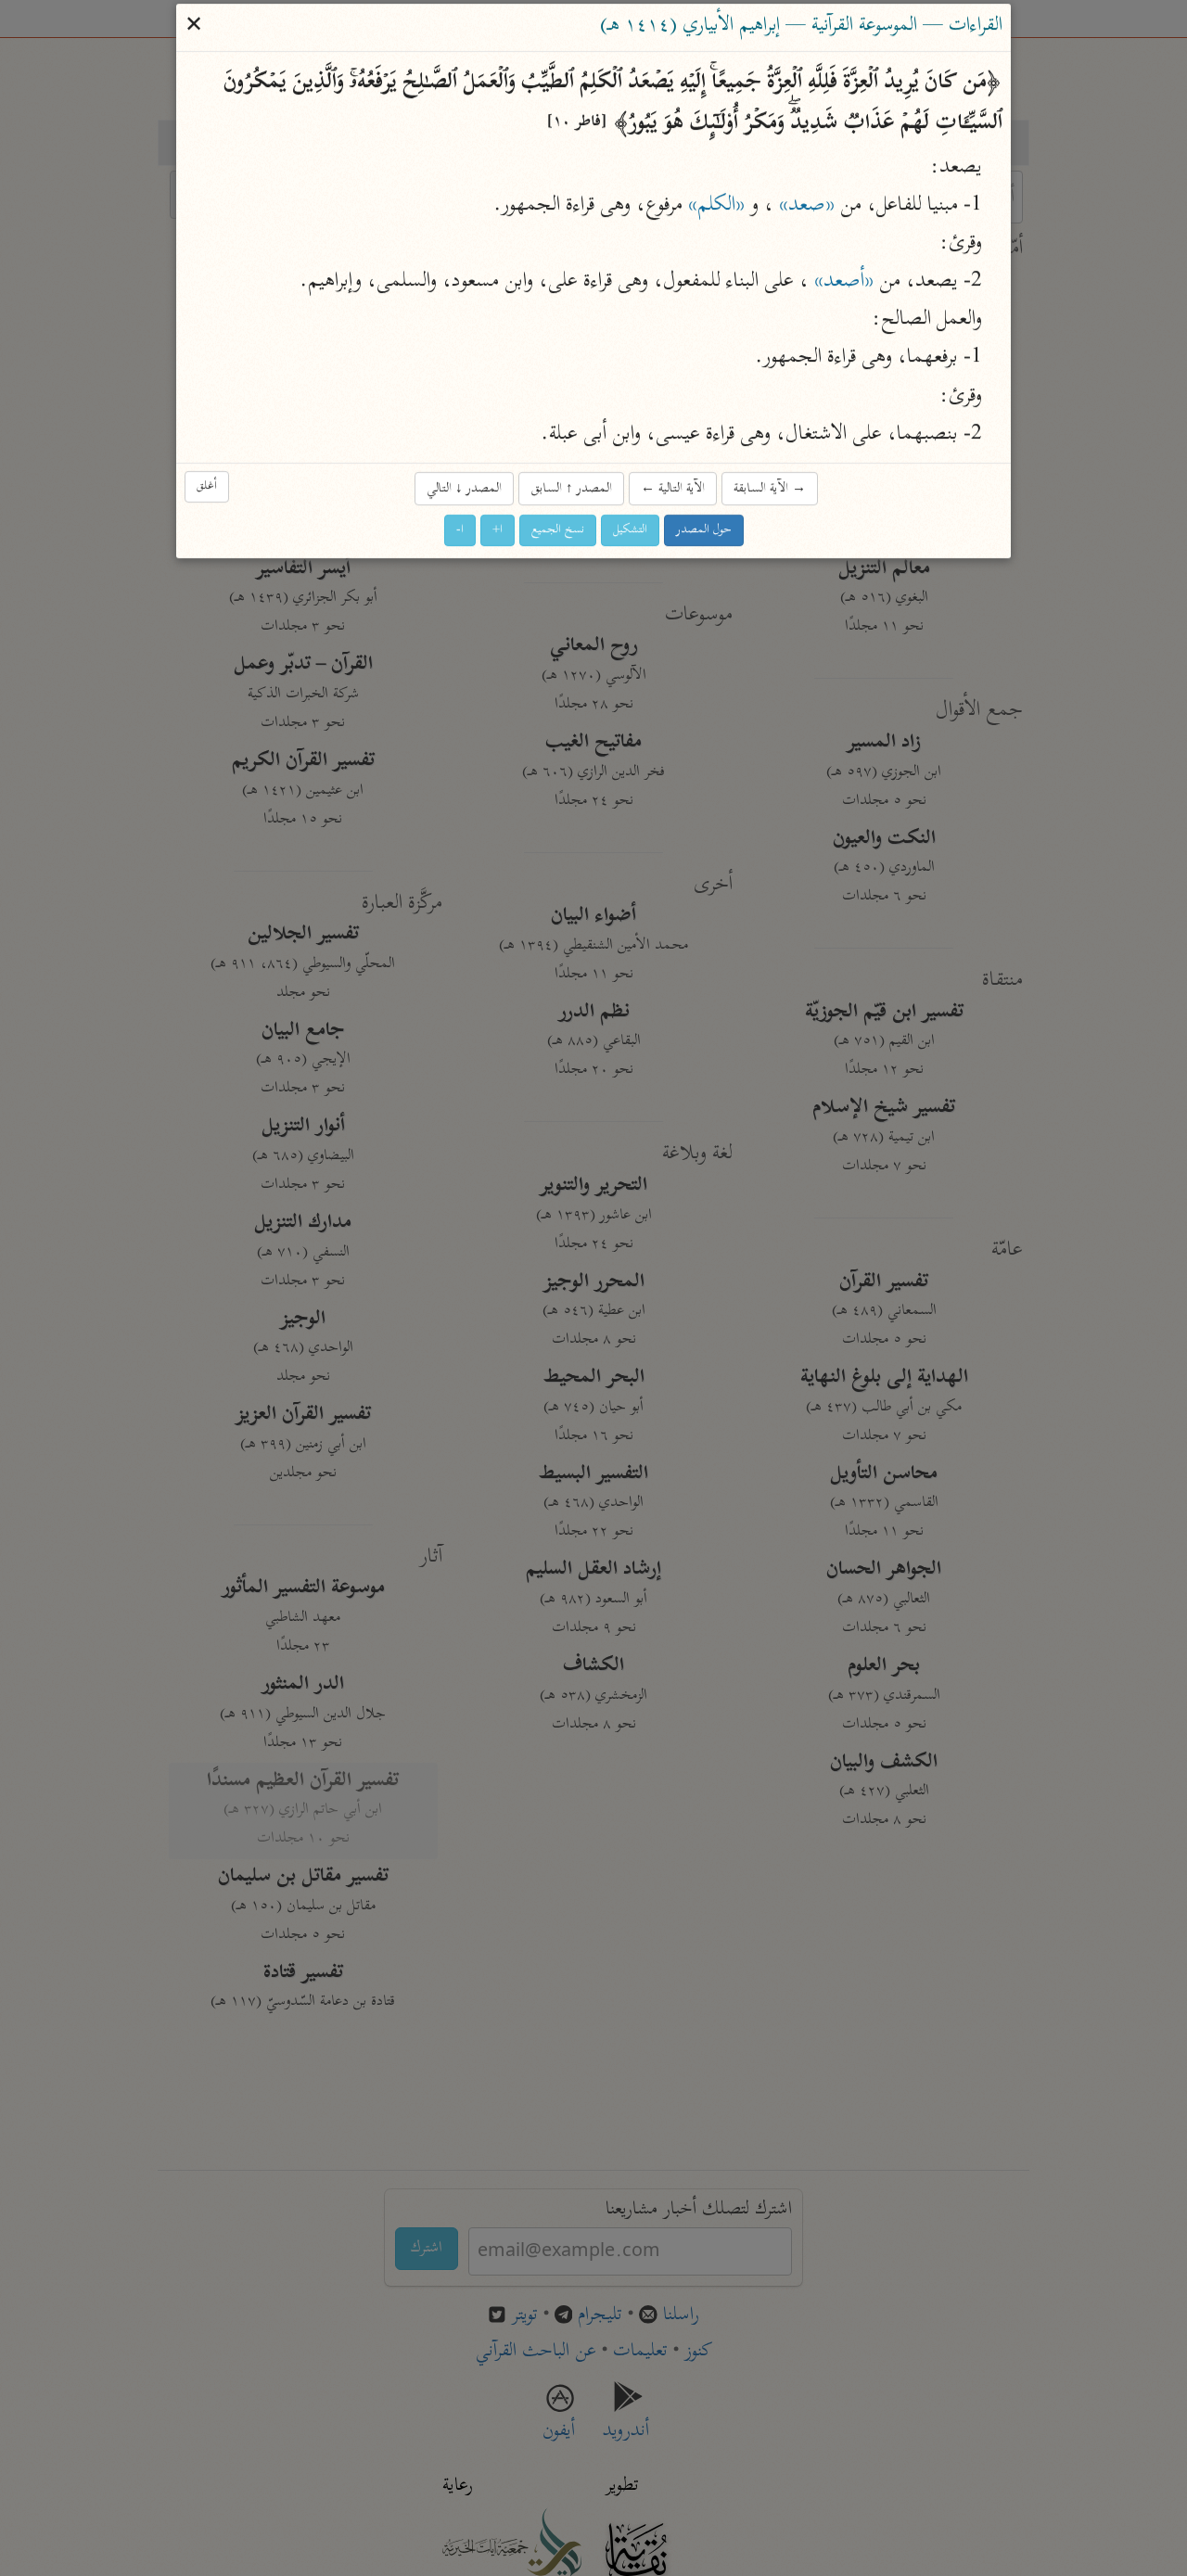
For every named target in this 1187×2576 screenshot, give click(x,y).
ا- (460, 531)
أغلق (207, 487)
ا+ (498, 531)
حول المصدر (704, 531)
